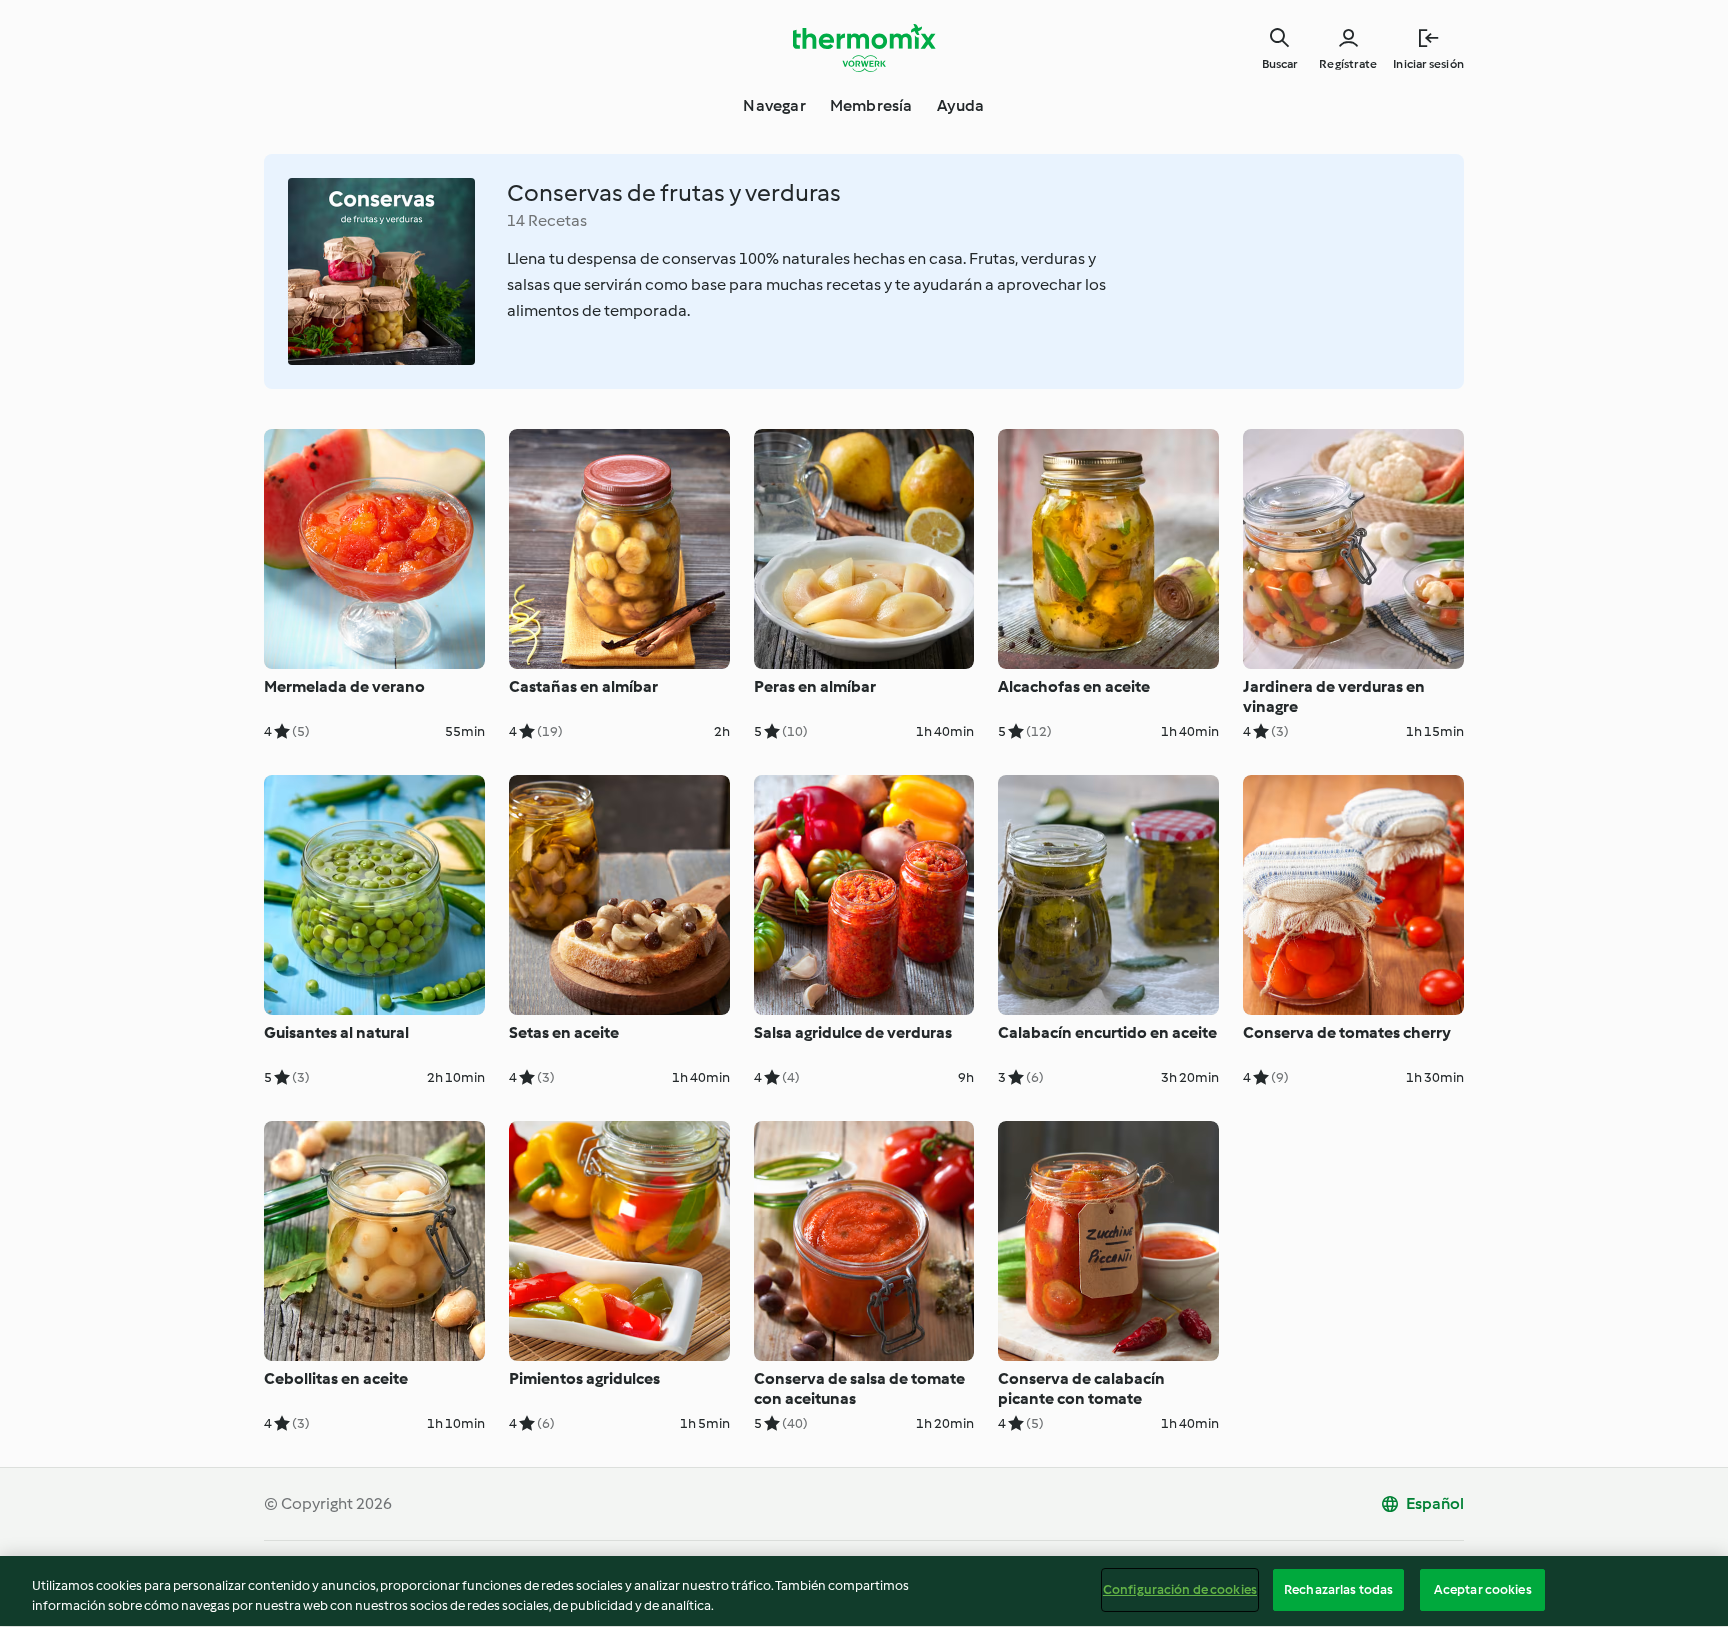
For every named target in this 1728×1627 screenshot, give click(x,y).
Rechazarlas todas (1338, 1589)
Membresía (871, 105)
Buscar (1279, 64)
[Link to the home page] (864, 48)
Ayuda (961, 105)
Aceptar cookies (1483, 1589)
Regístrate (1348, 64)
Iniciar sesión (1428, 64)
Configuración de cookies (1180, 1589)
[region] (864, 1591)
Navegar (774, 105)
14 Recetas (547, 220)
